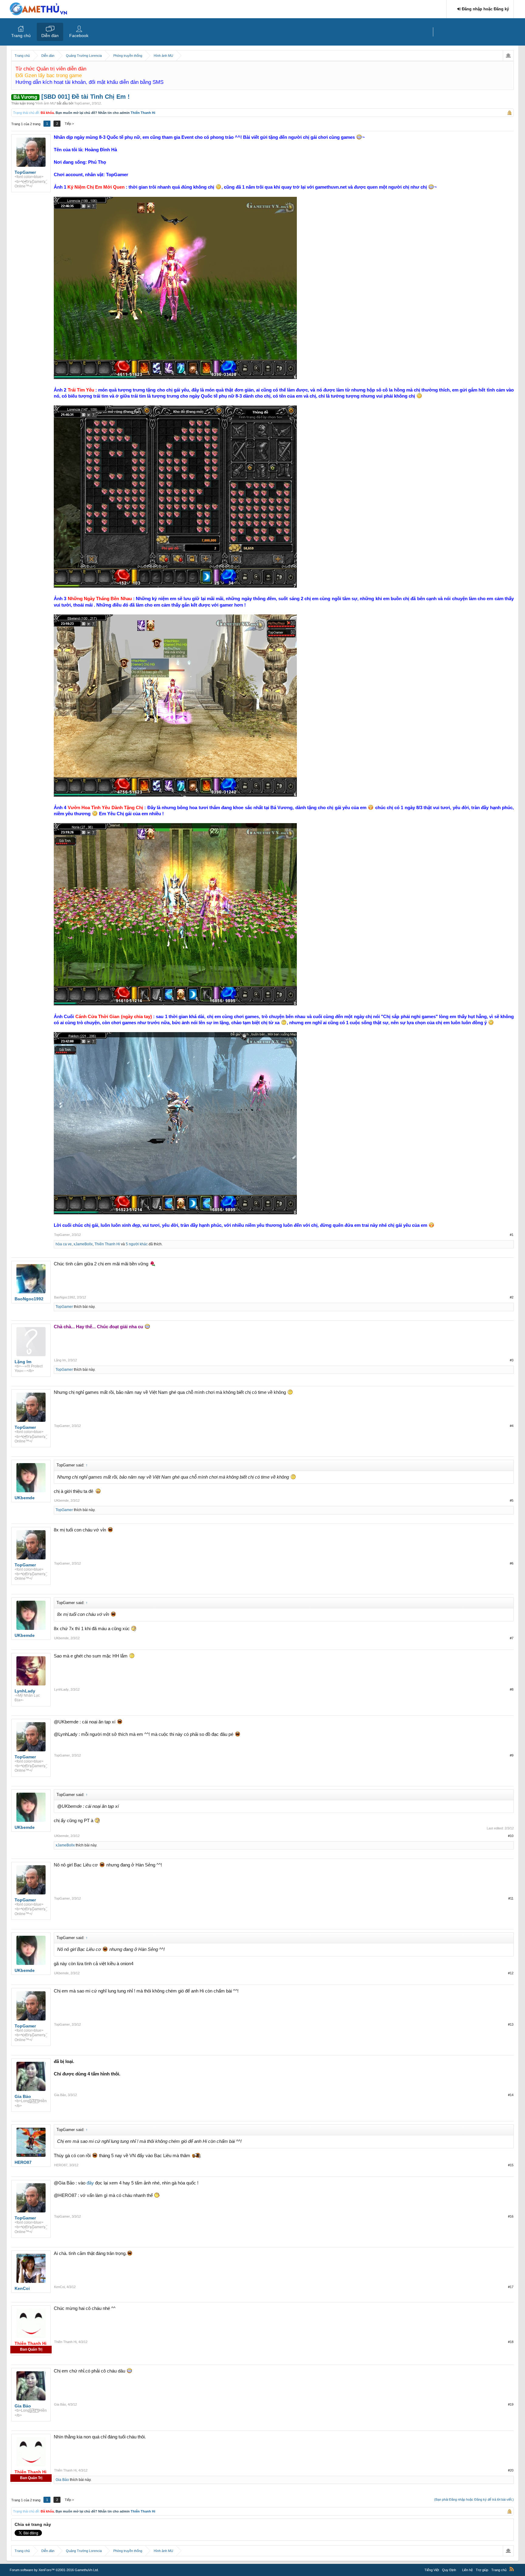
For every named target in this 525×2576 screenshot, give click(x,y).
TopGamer (82, 103)
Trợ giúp (482, 2570)
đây (90, 2183)
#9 (512, 1755)
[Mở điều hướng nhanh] (508, 56)
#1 (512, 1235)
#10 (511, 1836)
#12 (511, 1973)
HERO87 (61, 2165)
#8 (512, 1689)
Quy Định (449, 2570)
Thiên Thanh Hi (143, 113)
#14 (511, 2095)
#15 (511, 2165)
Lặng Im (60, 1360)
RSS (512, 2569)
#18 (511, 2342)
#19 (511, 2404)
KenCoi (59, 2287)
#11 (511, 1898)
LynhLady (61, 1689)
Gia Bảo (60, 2095)
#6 (512, 1563)
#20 (511, 2470)
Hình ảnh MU (46, 103)
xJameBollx (83, 1244)
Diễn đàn (50, 36)
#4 (512, 1426)
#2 (512, 1297)
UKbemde (61, 1500)
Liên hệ (467, 2570)
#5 (512, 1500)
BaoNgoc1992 (65, 1297)
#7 (512, 1638)
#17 (511, 2287)
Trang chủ (21, 36)
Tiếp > (69, 124)
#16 (511, 2216)
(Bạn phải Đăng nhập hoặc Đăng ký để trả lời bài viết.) (474, 2499)
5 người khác (137, 1244)
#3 (512, 1360)
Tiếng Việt (432, 2570)
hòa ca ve (64, 1244)
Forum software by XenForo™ (54, 2570)
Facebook (79, 36)
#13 (511, 2024)
